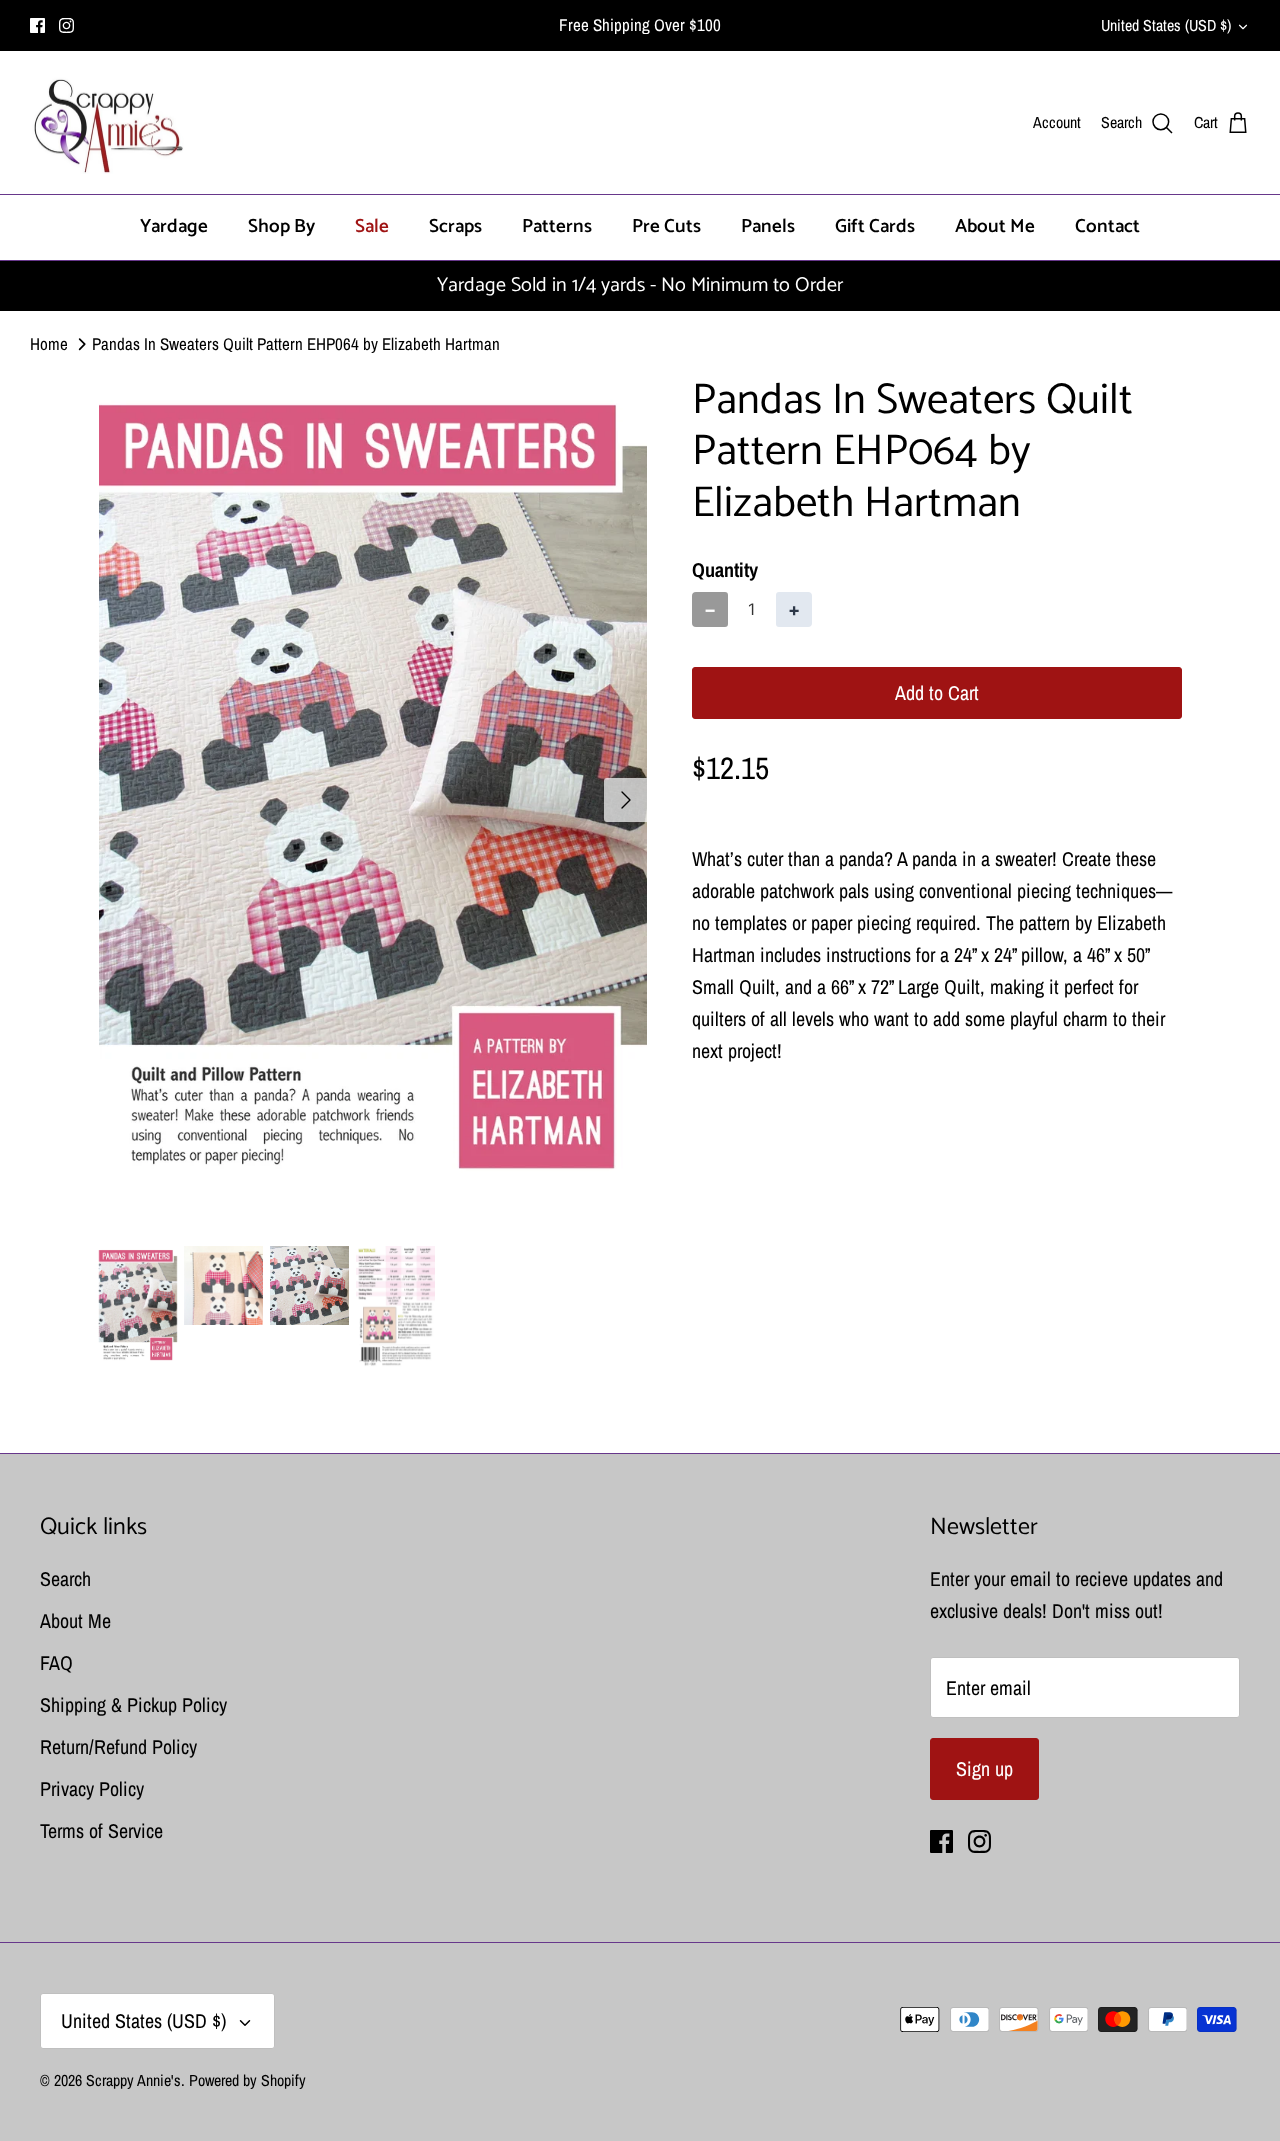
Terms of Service (101, 1830)
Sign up (984, 1768)
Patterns (557, 226)
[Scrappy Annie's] (107, 123)
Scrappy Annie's (133, 2080)
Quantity (725, 569)
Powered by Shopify (247, 2080)
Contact (1107, 226)
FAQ (56, 1662)
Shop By (281, 226)
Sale (372, 226)
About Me (995, 226)
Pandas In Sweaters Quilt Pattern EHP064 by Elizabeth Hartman (296, 343)
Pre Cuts (666, 226)
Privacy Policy (92, 1788)
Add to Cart (937, 692)
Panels (768, 226)
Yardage (174, 226)
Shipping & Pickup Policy (133, 1704)
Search (65, 1578)
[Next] (626, 800)
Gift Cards (875, 226)
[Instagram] (66, 25)
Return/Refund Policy (118, 1746)
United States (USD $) (1166, 25)
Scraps (455, 226)
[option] (373, 800)
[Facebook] (37, 25)
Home (49, 343)
